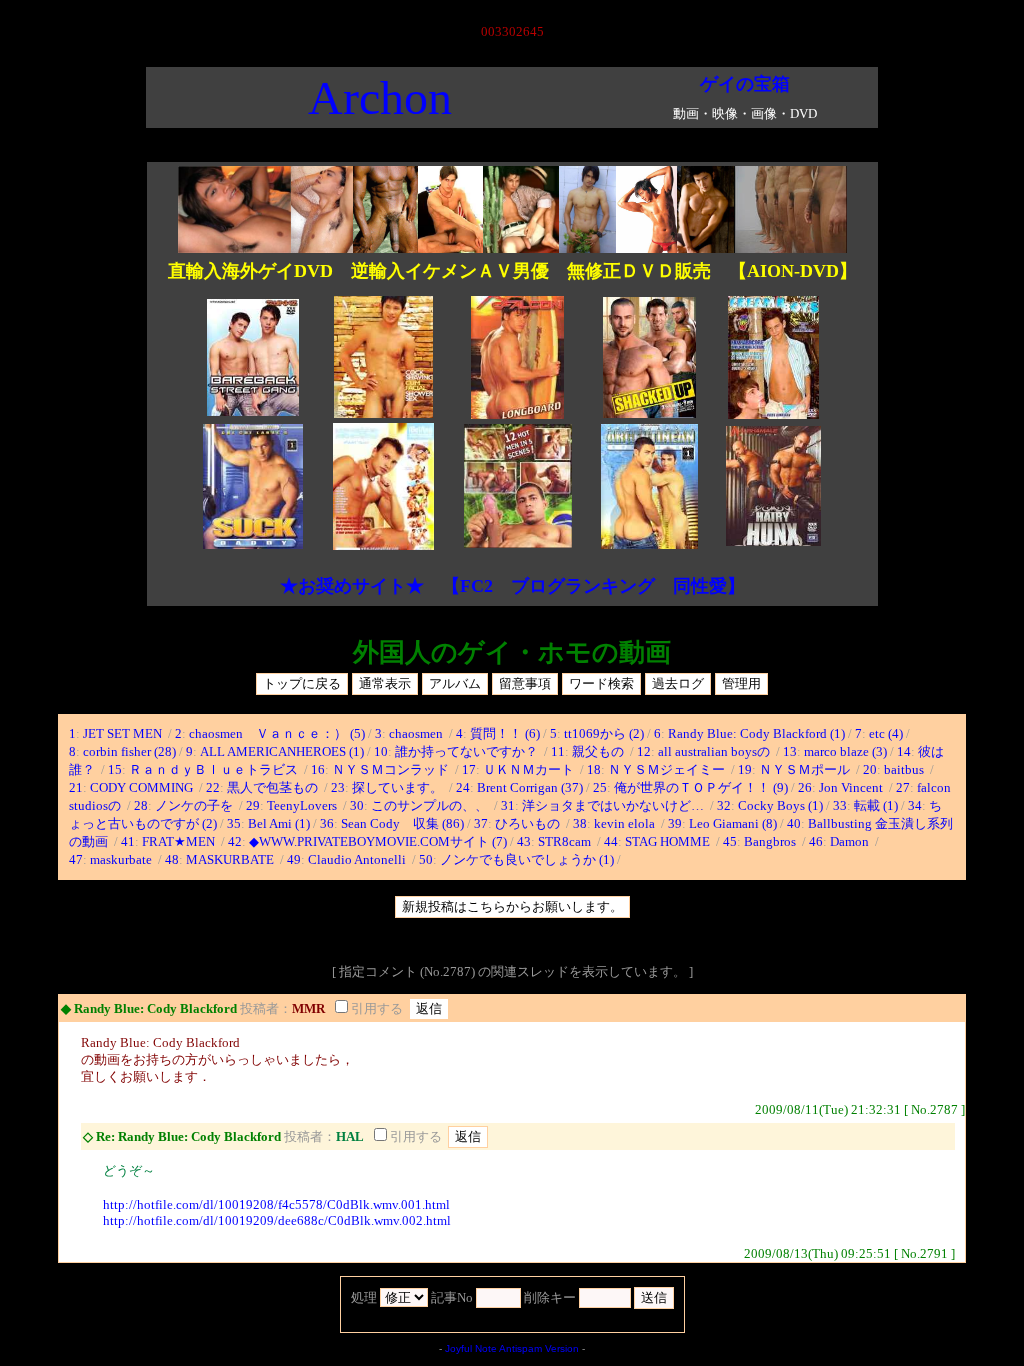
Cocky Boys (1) (780, 805)
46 (816, 841)
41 (128, 841)
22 (213, 787)
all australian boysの (715, 751)
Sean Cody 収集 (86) (402, 823)
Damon (851, 841)
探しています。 (399, 787)
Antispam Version (539, 1348)
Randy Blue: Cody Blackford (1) (756, 733)
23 (338, 787)
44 (611, 841)
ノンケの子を (195, 805)
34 (915, 805)
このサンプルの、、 (431, 805)
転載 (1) (876, 805)
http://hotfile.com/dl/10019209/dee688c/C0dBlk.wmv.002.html (277, 1220)
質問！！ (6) (505, 733)
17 (469, 769)
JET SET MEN (124, 733)
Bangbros (771, 841)
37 (481, 823)
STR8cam (566, 841)
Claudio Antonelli (358, 859)
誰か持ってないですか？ (468, 751)
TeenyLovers (303, 805)
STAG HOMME (669, 841)
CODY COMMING (143, 787)
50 (426, 859)
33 (840, 805)
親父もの (599, 751)
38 (580, 823)
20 (870, 769)
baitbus (905, 769)
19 (745, 769)
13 (790, 751)
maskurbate (122, 859)
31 (508, 805)
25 (600, 787)
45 (730, 841)
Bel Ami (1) (279, 823)
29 (253, 805)
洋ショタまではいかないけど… (614, 805)
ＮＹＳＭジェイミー (668, 769)
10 (381, 751)
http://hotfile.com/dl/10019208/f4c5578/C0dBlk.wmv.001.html (276, 1204)
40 (794, 823)
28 (141, 805)
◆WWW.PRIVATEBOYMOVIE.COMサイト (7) (378, 841)
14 (904, 751)
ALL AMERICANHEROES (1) (282, 751)
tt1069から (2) (604, 733)
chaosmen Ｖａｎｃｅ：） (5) (277, 733)
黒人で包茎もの (274, 787)
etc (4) (886, 733)
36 (327, 823)
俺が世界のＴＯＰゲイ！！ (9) (701, 787)
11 (558, 751)
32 (724, 805)
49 (294, 859)
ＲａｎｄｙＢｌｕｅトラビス (215, 769)
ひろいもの (529, 823)
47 (76, 859)
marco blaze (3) (845, 751)
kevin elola (626, 823)
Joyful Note (471, 1348)
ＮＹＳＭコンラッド (392, 769)
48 (172, 859)
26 (805, 787)
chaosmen (417, 733)
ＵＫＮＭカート (530, 769)
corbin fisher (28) (129, 751)
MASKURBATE (231, 859)
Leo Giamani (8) (733, 823)
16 (318, 769)
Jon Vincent (852, 787)
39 (675, 823)
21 (76, 787)
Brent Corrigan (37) (530, 787)
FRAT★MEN (180, 841)
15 (115, 769)
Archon (380, 97)
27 (903, 787)
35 (234, 823)
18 (594, 769)
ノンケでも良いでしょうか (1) (527, 859)
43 (524, 841)
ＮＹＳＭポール (806, 769)
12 (644, 751)
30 (357, 805)
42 (235, 841)
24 (463, 787)
